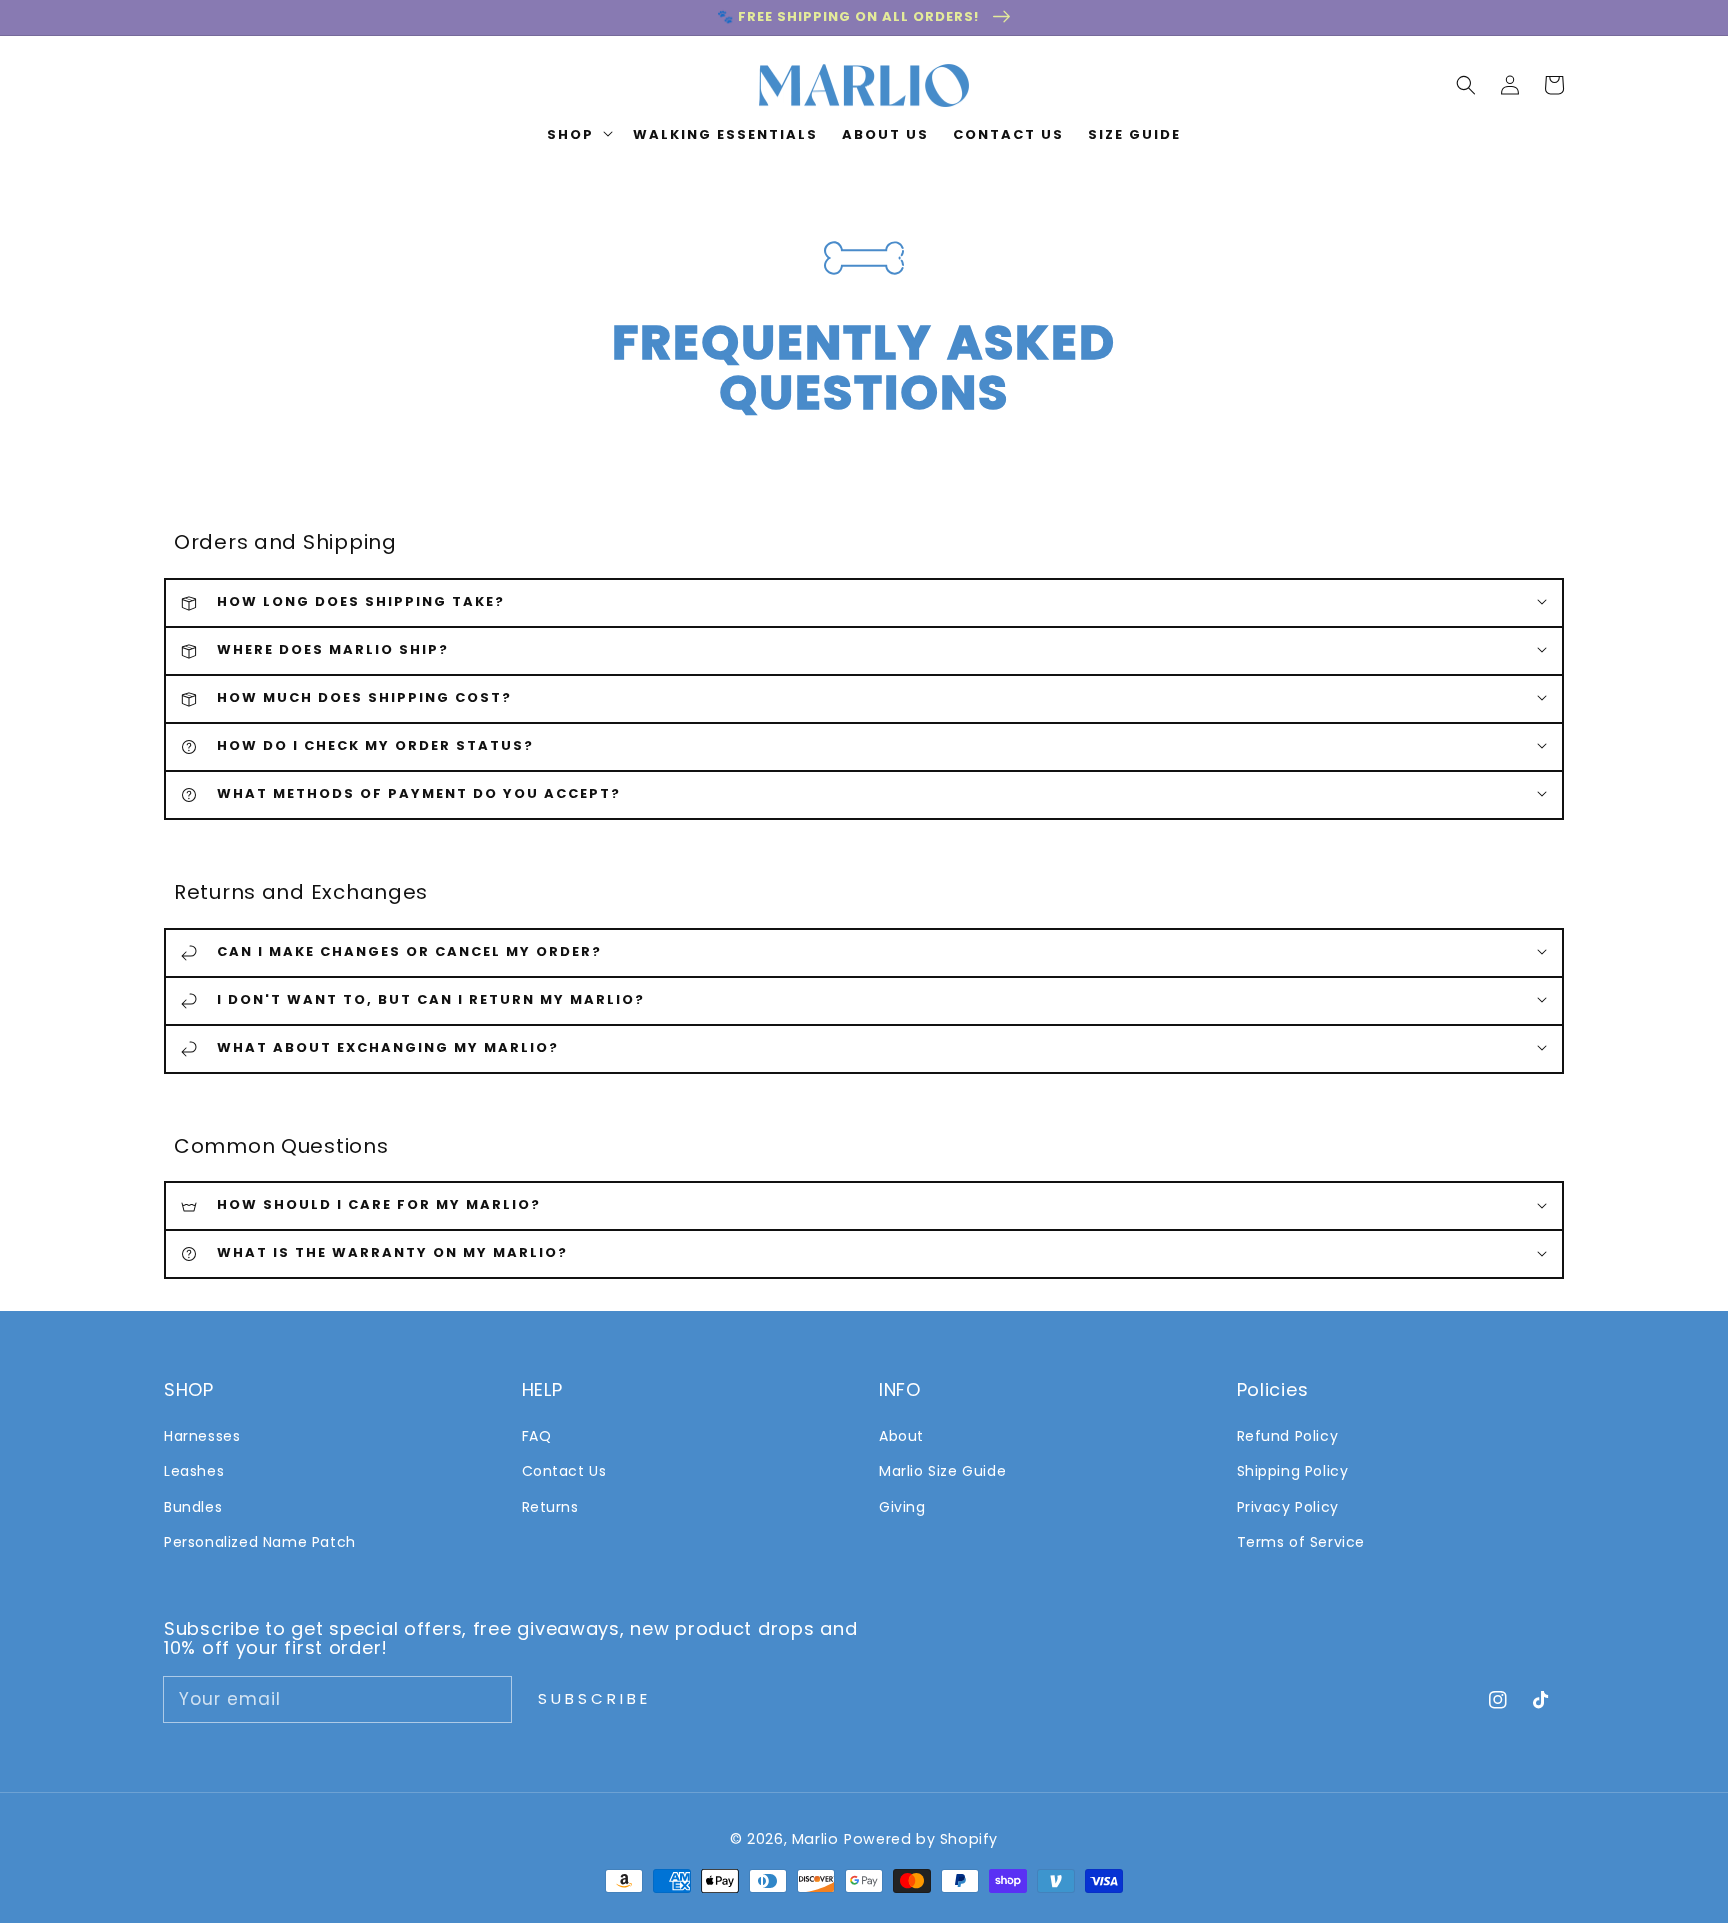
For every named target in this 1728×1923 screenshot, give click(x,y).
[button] (1466, 85)
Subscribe (594, 1698)
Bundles (193, 1507)
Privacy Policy (1288, 1507)
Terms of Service (1301, 1542)
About (901, 1436)
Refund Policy (1288, 1436)
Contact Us (564, 1471)
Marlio (815, 1839)
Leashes (194, 1471)
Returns (550, 1507)
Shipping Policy (1293, 1471)
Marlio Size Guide (942, 1471)
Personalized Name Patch (260, 1542)
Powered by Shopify (921, 1839)
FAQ (537, 1436)
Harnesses (202, 1436)
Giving (902, 1507)
